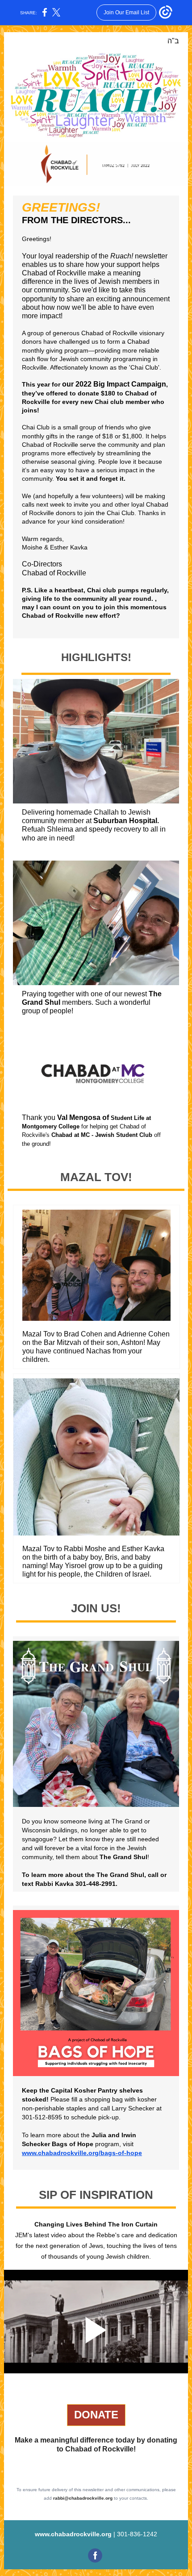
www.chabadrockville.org (73, 2534)
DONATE (96, 2415)
